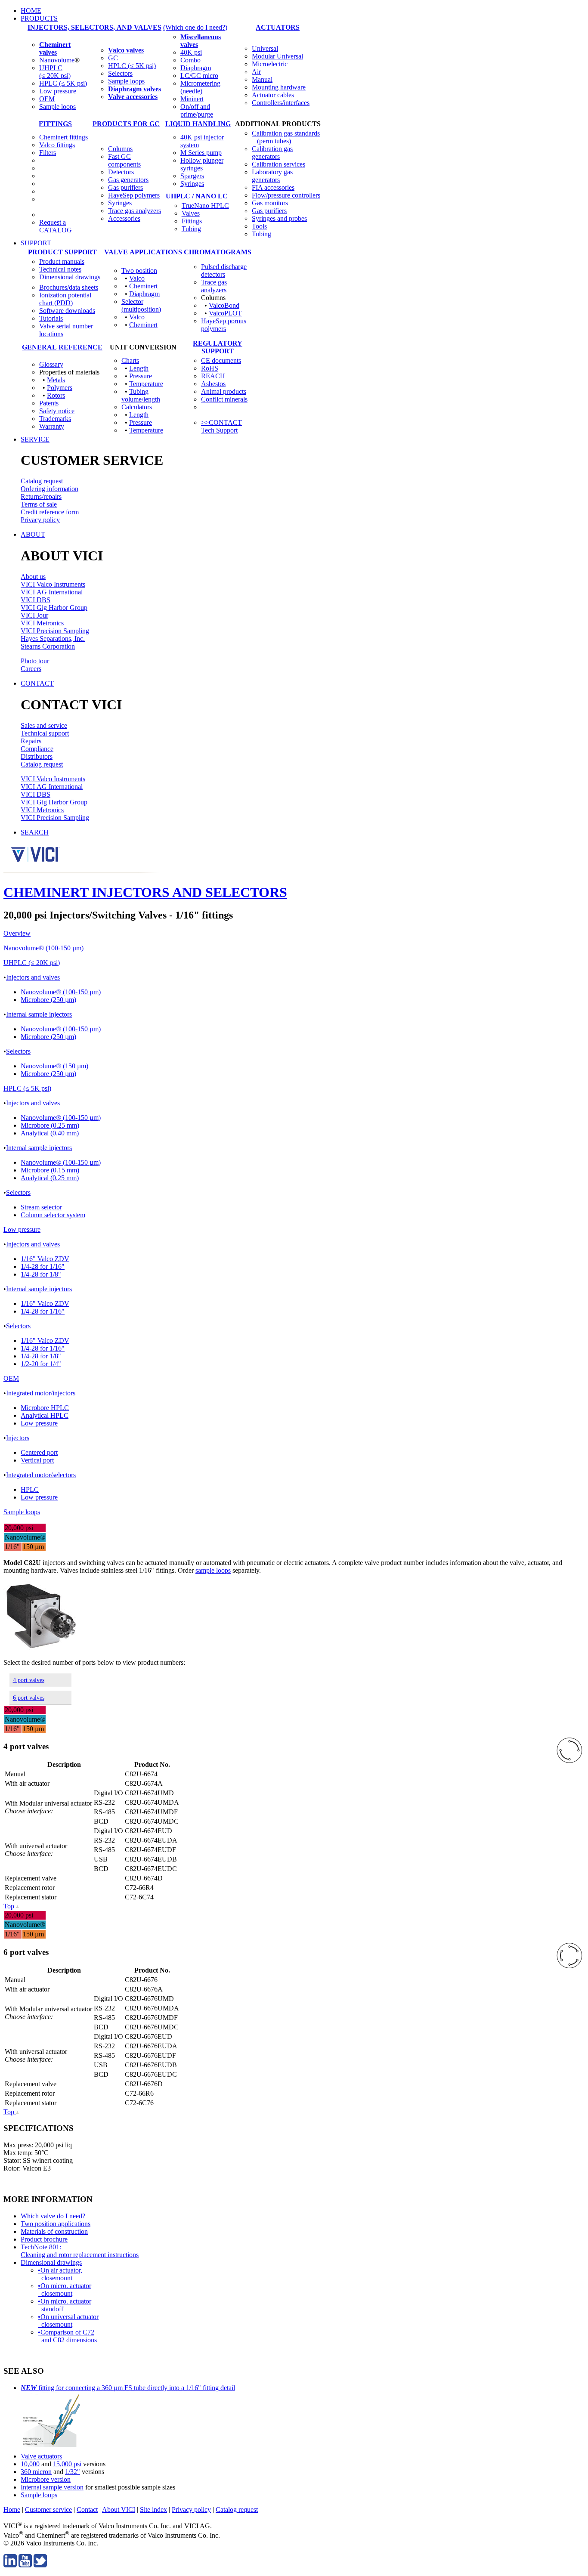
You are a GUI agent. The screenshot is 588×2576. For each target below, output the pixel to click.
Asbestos (213, 384)
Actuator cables (273, 95)
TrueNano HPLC (205, 206)
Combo (190, 60)
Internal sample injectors (39, 1014)
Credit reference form (50, 512)
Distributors (37, 756)
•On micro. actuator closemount (65, 2290)
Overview (17, 933)
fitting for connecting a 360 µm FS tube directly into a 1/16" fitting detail (128, 2388)
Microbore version (46, 2479)
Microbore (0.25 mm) (50, 1125)
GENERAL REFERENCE (62, 347)
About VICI (119, 2510)
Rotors (56, 395)
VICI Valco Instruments (53, 584)
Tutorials (51, 318)
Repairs (31, 741)
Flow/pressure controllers (286, 195)
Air (256, 72)
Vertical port (37, 1460)
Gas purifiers (125, 187)
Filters (48, 153)
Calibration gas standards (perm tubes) (286, 137)
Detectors (121, 172)
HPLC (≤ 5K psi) (63, 83)
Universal (265, 48)
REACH (213, 376)
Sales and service (44, 725)
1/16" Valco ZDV (45, 1259)
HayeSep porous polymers (224, 325)
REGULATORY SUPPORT (218, 347)
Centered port (39, 1452)
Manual (262, 79)
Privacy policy (40, 520)
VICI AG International (52, 592)
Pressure (141, 376)
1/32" (73, 2472)
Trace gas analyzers (135, 211)
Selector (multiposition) (141, 305)
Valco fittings (57, 145)
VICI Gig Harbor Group (54, 608)
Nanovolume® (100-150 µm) (43, 948)
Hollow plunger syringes (202, 164)
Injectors (18, 1438)
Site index (153, 2510)
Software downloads (67, 311)
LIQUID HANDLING (198, 124)
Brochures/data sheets (69, 287)
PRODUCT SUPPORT (62, 252)
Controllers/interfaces (281, 103)
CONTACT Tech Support (221, 426)
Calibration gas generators (272, 153)
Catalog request (42, 481)
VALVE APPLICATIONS (143, 252)
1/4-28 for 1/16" (43, 1266)
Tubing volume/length (141, 395)
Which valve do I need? (53, 2216)
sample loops (213, 1570)
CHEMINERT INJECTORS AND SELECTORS (145, 892)
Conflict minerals (224, 399)
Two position (139, 271)
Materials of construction (54, 2231)
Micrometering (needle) (200, 87)
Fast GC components (124, 160)
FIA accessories (273, 187)
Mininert (192, 99)
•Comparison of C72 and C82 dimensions (67, 2336)
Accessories (124, 218)
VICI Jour (34, 615)
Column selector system (53, 1215)
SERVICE (35, 439)
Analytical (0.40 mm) (50, 1133)
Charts (130, 360)
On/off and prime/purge (197, 110)
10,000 (30, 2464)
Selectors (120, 73)
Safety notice (57, 411)
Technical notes (60, 269)
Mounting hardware (279, 87)
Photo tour (35, 661)
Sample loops (57, 107)
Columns (120, 149)
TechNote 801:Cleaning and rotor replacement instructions (80, 2251)
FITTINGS (55, 124)
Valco (137, 278)
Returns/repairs (41, 496)
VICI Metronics (42, 623)
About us (33, 577)
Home (12, 2510)
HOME (31, 11)
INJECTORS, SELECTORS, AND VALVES (94, 27)
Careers (31, 669)
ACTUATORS (278, 27)
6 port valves (29, 1698)
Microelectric (270, 64)
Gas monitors (270, 203)
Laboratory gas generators (272, 176)
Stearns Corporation (48, 646)
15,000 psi (67, 2464)
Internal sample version (52, 2487)
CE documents (221, 360)
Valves (191, 213)
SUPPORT (36, 243)
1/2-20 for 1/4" (41, 1364)
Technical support (45, 733)
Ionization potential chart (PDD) (65, 299)
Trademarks (55, 419)
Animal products (224, 391)
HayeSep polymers (134, 195)
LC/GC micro (199, 76)
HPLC (30, 1489)
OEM (47, 99)
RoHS (210, 368)
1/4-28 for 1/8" (41, 1274)
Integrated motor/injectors (41, 1393)
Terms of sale (39, 504)
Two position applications (56, 2224)
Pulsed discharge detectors (224, 271)
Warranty (52, 426)
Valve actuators (41, 2456)
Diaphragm (196, 68)
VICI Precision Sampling (55, 631)
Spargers (192, 176)
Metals (56, 380)
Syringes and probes (279, 218)
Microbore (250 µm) (48, 1000)
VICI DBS (36, 600)
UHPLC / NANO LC (197, 196)
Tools (259, 226)
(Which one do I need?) (195, 27)
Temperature (146, 384)
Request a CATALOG (56, 226)
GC (113, 58)
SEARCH (35, 832)
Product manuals (62, 261)
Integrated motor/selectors (41, 1475)
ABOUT (33, 534)
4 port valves (29, 1680)
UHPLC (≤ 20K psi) (55, 72)
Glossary (51, 364)
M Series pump (201, 153)
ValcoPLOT (225, 313)
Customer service (48, 2510)
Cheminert (143, 286)
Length (139, 368)
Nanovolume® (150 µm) (54, 1066)
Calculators (137, 407)
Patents (49, 403)
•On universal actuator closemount (68, 2321)
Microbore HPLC (45, 1408)
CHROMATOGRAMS (218, 252)
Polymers (60, 388)
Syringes (120, 203)
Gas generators (128, 180)
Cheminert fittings (63, 137)
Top (10, 1906)
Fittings (192, 221)
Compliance (37, 749)
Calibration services (279, 164)
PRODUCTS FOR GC (126, 124)
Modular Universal (277, 56)
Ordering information (50, 489)
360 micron (36, 2472)
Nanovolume (57, 60)
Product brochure (44, 2239)
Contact (87, 2510)
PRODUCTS (39, 18)
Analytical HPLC (45, 1415)
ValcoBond (224, 305)
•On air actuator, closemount (60, 2274)
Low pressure (58, 91)
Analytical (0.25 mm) (50, 1178)
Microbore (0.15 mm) (50, 1170)
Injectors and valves (33, 977)
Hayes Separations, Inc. (53, 639)
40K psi (191, 52)
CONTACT (37, 683)
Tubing (191, 229)
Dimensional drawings (70, 277)
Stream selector (41, 1207)
